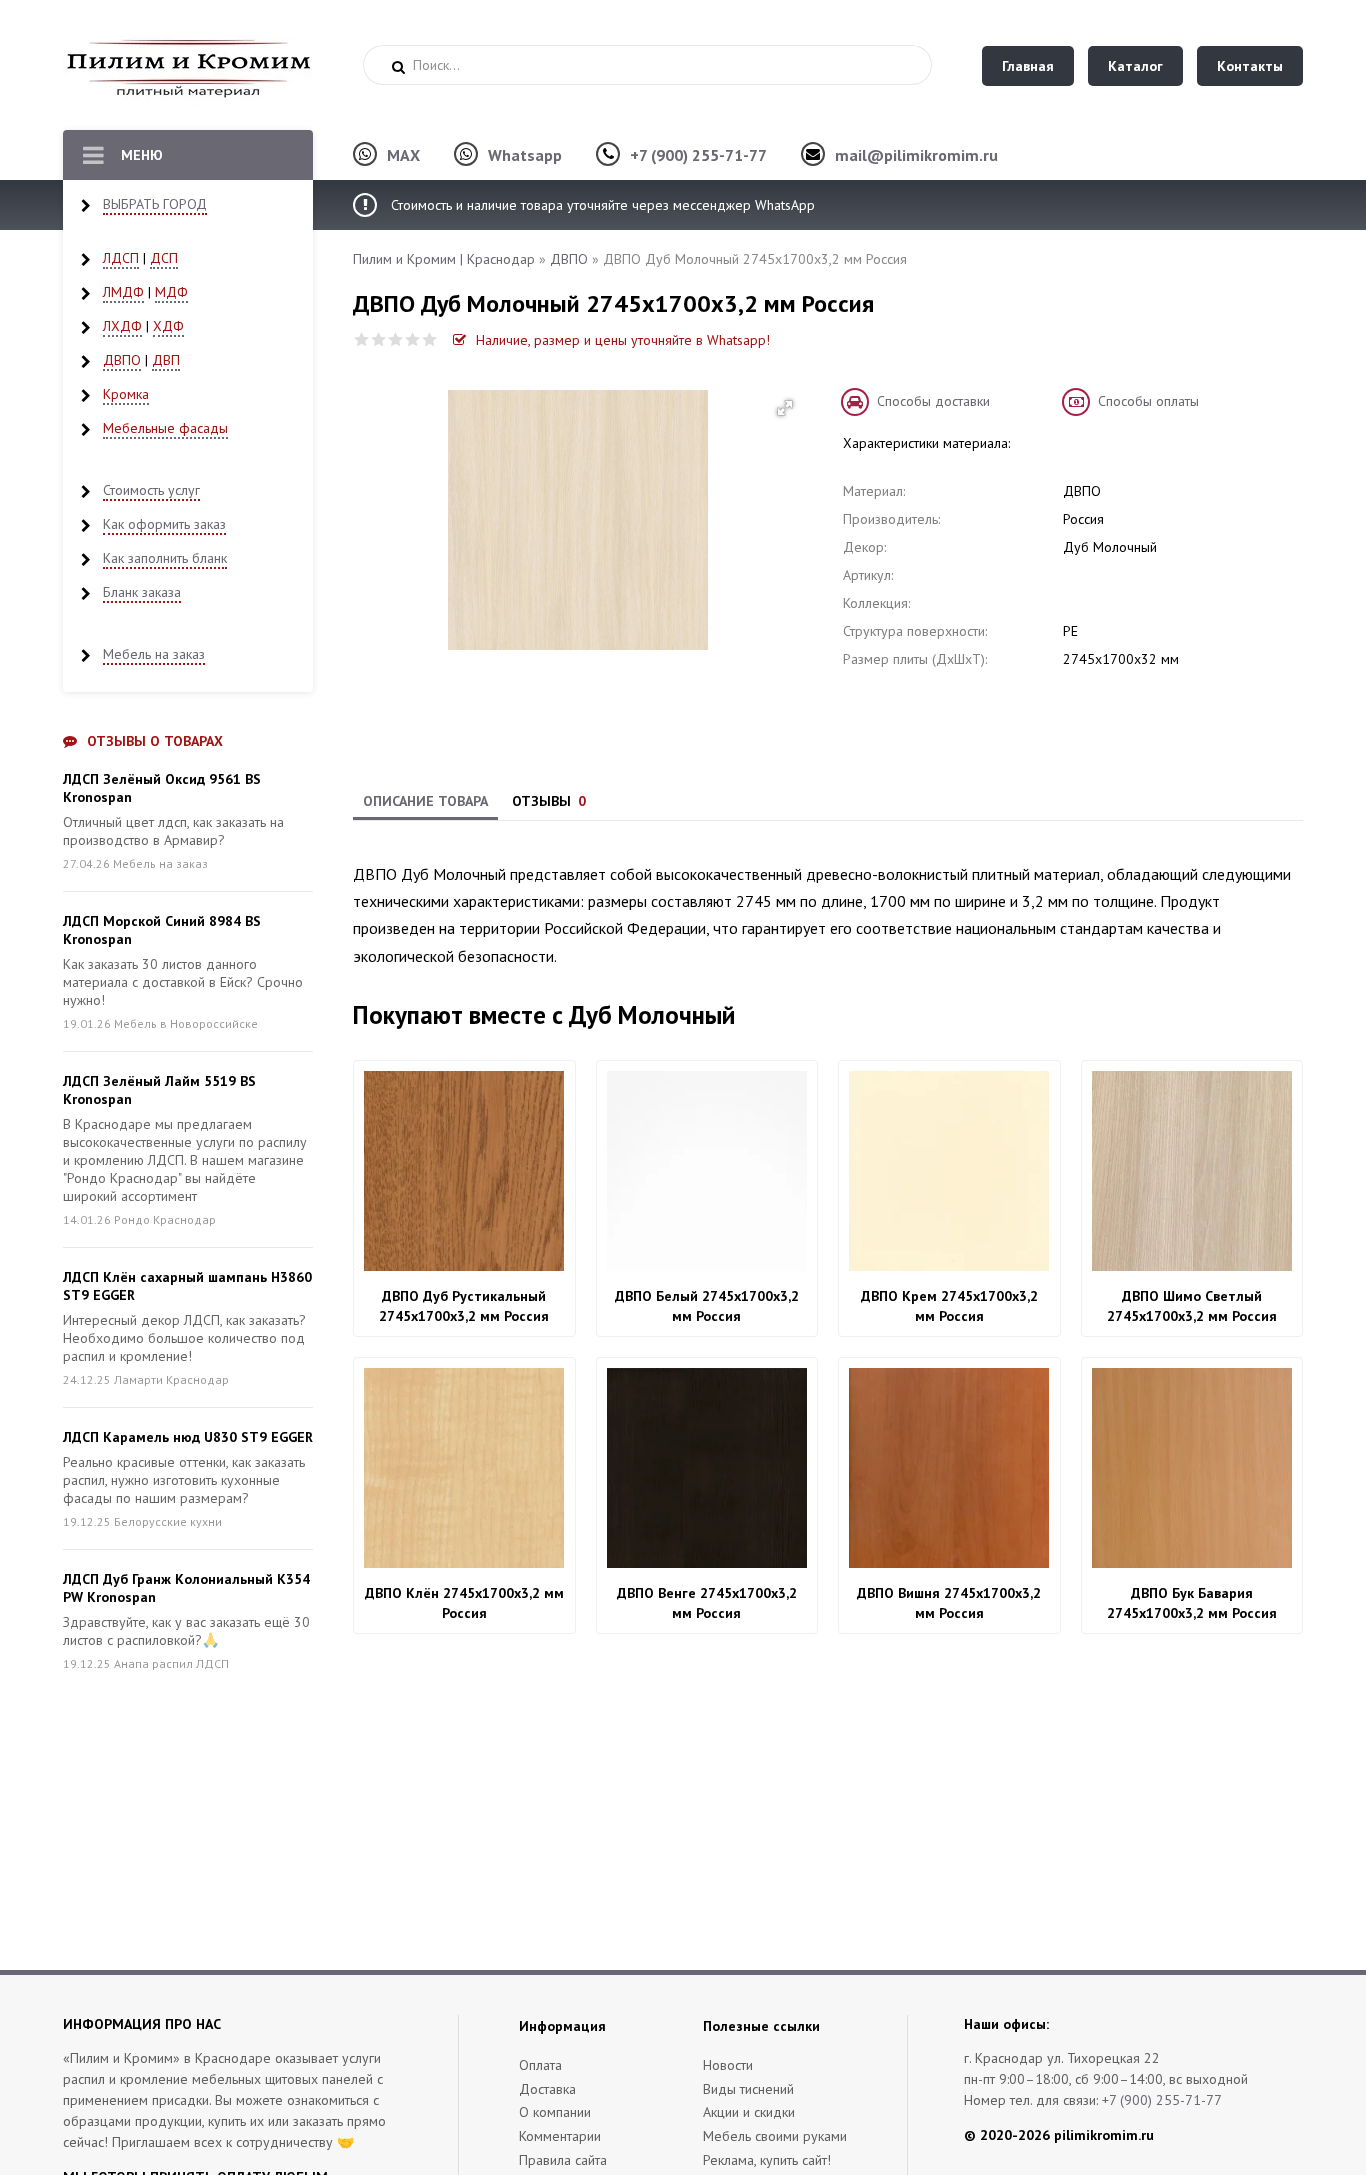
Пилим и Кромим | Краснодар (444, 259)
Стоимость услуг (151, 490)
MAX (403, 155)
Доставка (547, 2089)
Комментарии (560, 2136)
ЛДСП (121, 258)
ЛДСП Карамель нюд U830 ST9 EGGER (188, 1437)
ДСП (164, 258)
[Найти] (398, 67)
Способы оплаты (1148, 401)
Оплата (540, 2065)
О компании (555, 2112)
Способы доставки (933, 401)
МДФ (171, 292)
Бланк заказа (142, 592)
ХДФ (168, 326)
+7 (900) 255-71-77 (698, 155)
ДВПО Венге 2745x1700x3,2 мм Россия (707, 1603)
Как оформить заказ (164, 524)
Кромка (126, 394)
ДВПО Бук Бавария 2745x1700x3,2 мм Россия (1192, 1603)
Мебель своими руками (775, 2136)
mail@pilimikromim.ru (916, 155)
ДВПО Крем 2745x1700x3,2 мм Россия (949, 1306)
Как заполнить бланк (165, 558)
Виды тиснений (748, 2089)
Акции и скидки (749, 2112)
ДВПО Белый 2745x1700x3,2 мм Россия (707, 1306)
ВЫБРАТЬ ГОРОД (155, 204)
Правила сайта (563, 2160)
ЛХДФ (122, 326)
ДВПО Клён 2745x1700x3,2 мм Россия (464, 1603)
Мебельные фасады (165, 428)
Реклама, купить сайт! (767, 2160)
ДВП (166, 360)
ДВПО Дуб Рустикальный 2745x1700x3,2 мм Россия (464, 1306)
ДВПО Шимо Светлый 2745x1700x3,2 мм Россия (1192, 1306)
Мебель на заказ (154, 654)
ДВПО (122, 360)
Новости (728, 2065)
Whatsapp (525, 155)
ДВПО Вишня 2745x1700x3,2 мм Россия (949, 1603)
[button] (785, 408)
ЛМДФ (123, 292)
